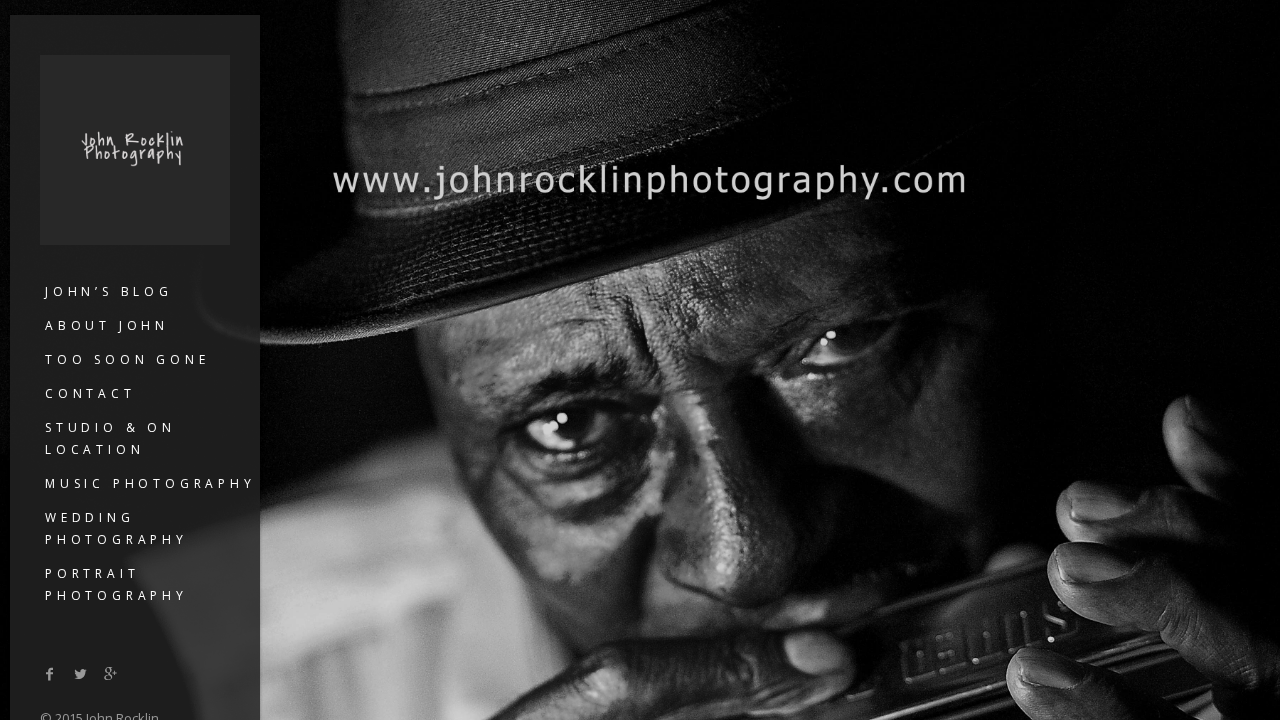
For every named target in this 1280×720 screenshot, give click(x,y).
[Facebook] (50, 673)
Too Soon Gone (127, 359)
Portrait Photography (116, 584)
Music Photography (150, 483)
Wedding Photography (116, 528)
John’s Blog (109, 291)
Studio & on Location (110, 438)
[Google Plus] (111, 673)
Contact (90, 393)
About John (107, 325)
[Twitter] (81, 673)
